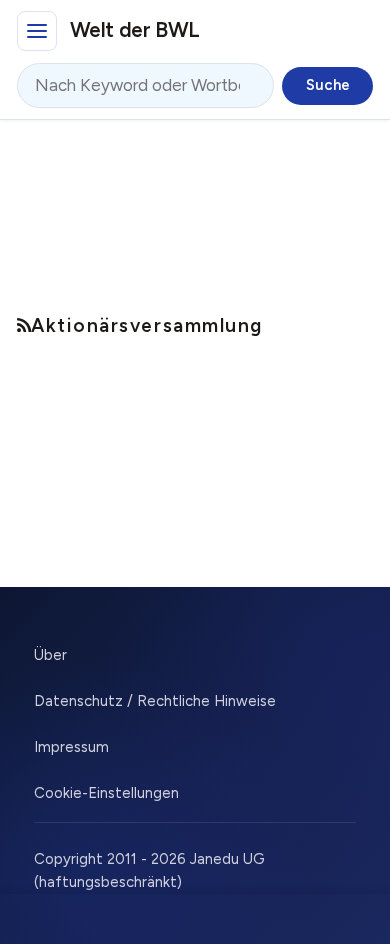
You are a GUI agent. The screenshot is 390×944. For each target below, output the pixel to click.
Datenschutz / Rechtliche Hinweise (155, 701)
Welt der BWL (135, 29)
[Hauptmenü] (37, 31)
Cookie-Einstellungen (106, 793)
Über (50, 655)
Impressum (71, 747)
